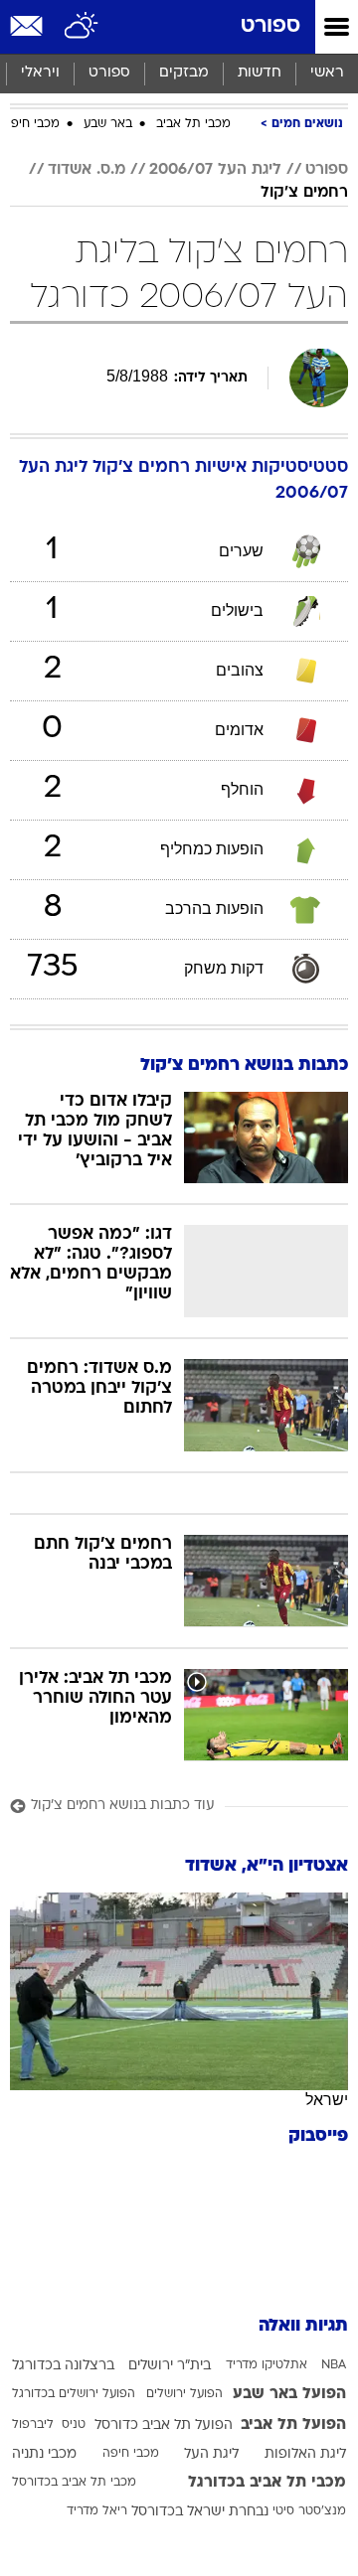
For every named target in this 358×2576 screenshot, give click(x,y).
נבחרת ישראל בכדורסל (200, 2512)
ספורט (270, 26)
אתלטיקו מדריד (267, 2365)
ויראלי (40, 73)
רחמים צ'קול (304, 193)
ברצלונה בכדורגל (63, 2366)
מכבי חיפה (31, 124)
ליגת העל (211, 2454)
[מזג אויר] (82, 27)
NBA (334, 2365)
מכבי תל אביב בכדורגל (267, 2483)
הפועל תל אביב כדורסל (164, 2425)
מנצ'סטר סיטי (309, 2511)
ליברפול (33, 2425)
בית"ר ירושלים (170, 2366)
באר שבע (108, 124)
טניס (74, 2425)
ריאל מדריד (97, 2511)
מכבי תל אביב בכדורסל (74, 2483)
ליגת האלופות (305, 2454)
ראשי (327, 73)
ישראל (327, 2100)
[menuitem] (259, 74)
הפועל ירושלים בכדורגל (74, 2394)
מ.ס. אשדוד (87, 170)
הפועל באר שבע (289, 2394)
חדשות (260, 73)
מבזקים (184, 73)
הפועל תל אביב (293, 2425)
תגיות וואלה (303, 2326)
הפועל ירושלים (184, 2394)
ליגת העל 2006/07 (215, 170)
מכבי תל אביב (193, 124)
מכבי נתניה (44, 2454)
